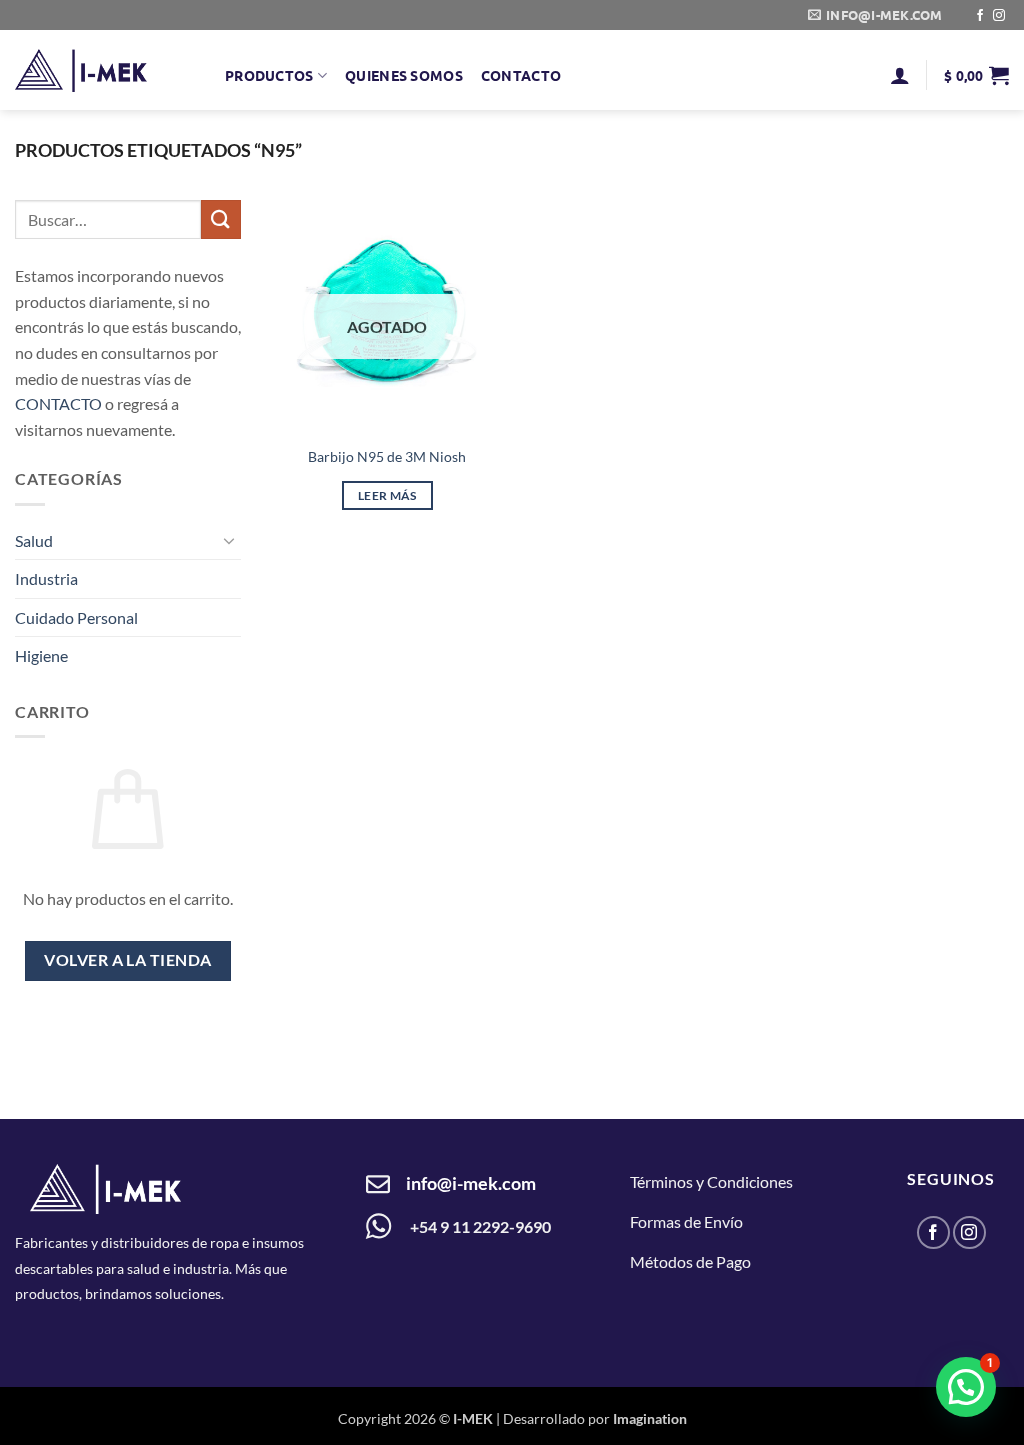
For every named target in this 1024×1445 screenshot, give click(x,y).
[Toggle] (229, 541)
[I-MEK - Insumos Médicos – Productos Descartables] (81, 70)
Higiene (41, 656)
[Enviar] (221, 219)
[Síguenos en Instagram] (999, 16)
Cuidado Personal (76, 617)
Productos (269, 75)
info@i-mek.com (471, 1183)
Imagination (650, 1418)
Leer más (387, 495)
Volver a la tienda (127, 961)
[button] (900, 75)
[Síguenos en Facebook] (980, 16)
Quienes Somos (404, 75)
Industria (46, 579)
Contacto (521, 75)
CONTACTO (58, 404)
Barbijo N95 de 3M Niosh (387, 456)
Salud (34, 540)
